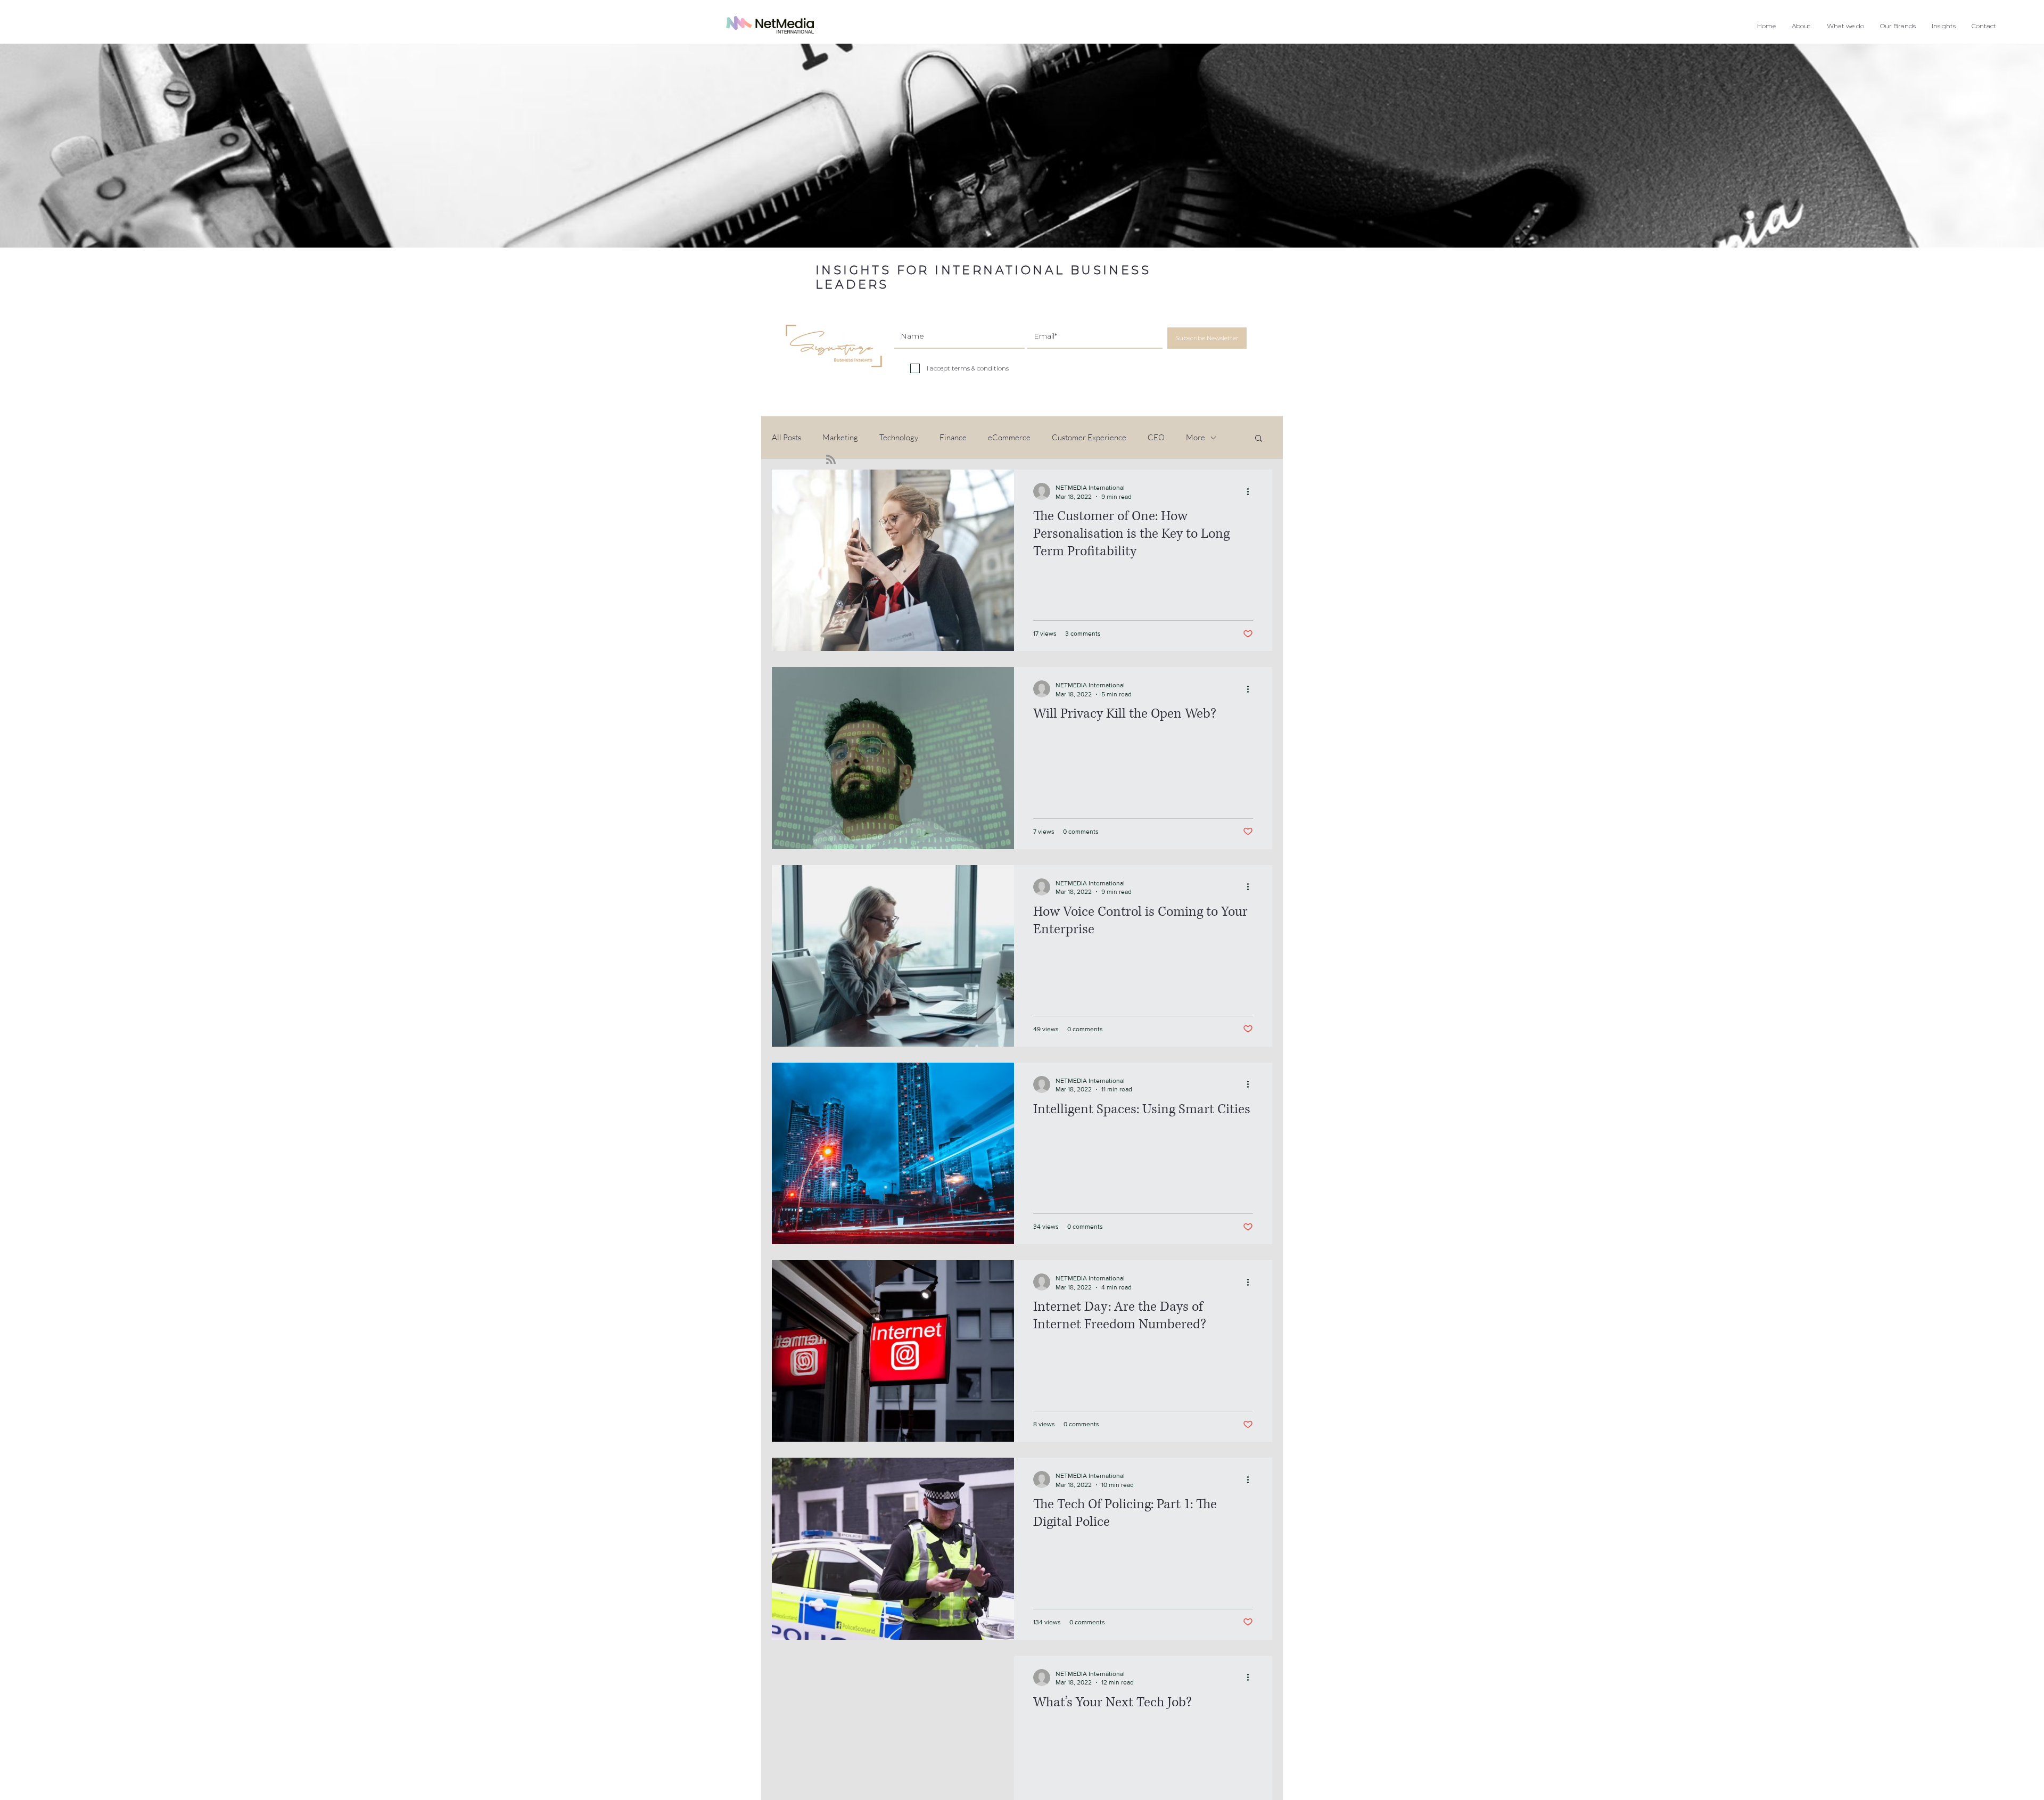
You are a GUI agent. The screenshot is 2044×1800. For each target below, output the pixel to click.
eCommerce (1009, 438)
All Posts (786, 438)
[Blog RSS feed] (831, 460)
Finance (953, 438)
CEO (1156, 438)
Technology (899, 438)
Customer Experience (1089, 438)
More (1196, 438)
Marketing (840, 438)
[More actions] (1251, 491)
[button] (1845, 26)
